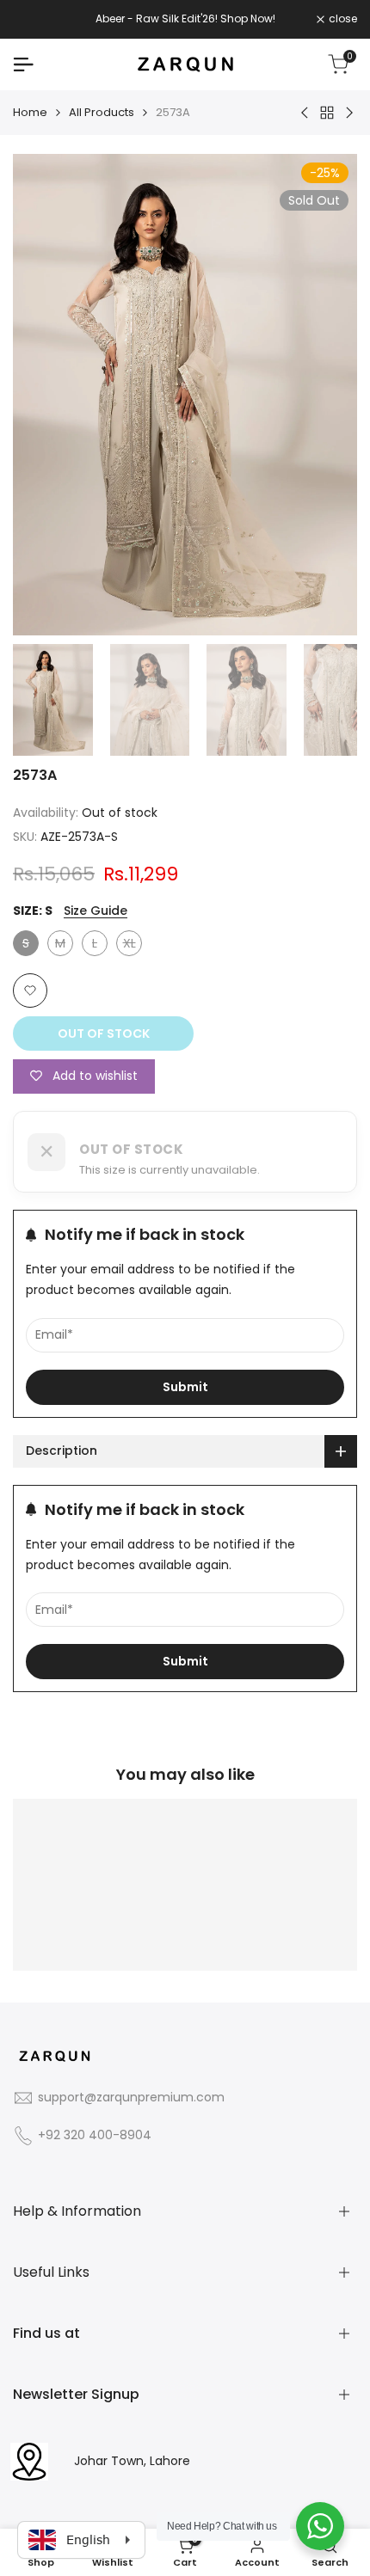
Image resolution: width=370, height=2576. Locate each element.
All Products (102, 112)
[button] (30, 991)
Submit (185, 1387)
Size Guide (96, 911)
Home (30, 112)
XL (133, 945)
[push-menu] (23, 64)
